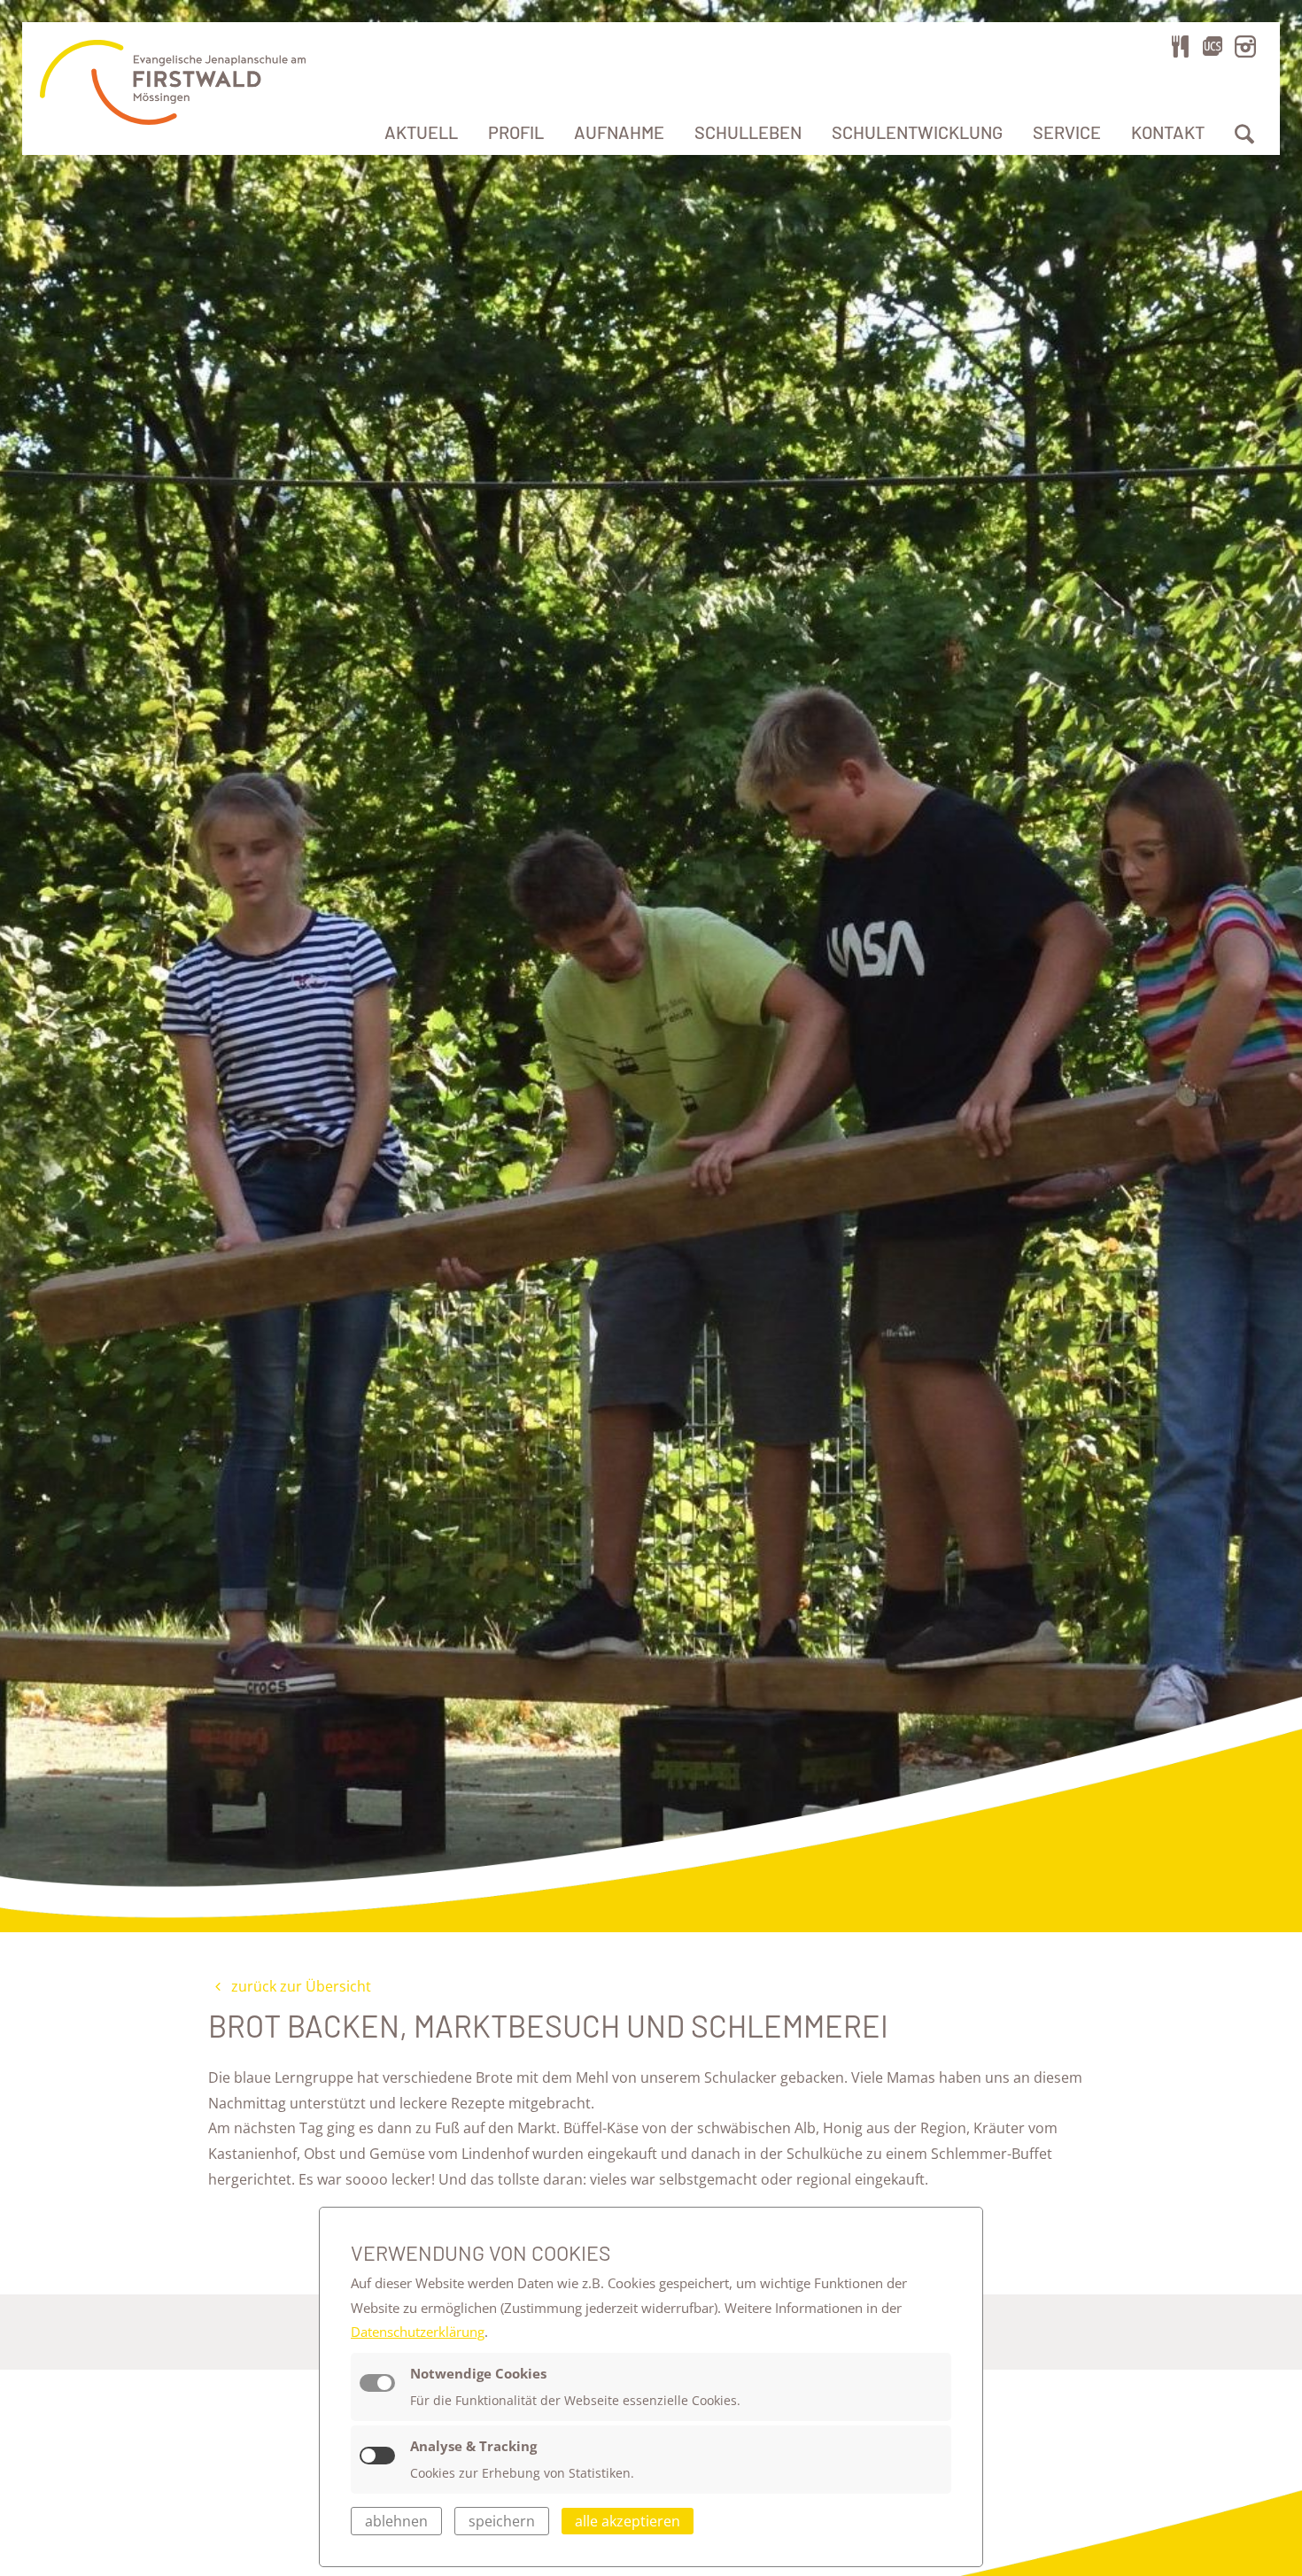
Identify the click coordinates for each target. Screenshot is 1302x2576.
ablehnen (396, 2521)
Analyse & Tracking (473, 2446)
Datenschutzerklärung (418, 2332)
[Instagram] (1245, 46)
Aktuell (421, 132)
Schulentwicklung (917, 132)
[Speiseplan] (1181, 46)
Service (1067, 132)
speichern (502, 2521)
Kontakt (1168, 132)
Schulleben (748, 132)
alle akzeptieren (628, 2521)
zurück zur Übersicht (299, 1986)
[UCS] (1213, 46)
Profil (516, 132)
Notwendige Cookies (478, 2373)
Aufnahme (619, 132)
